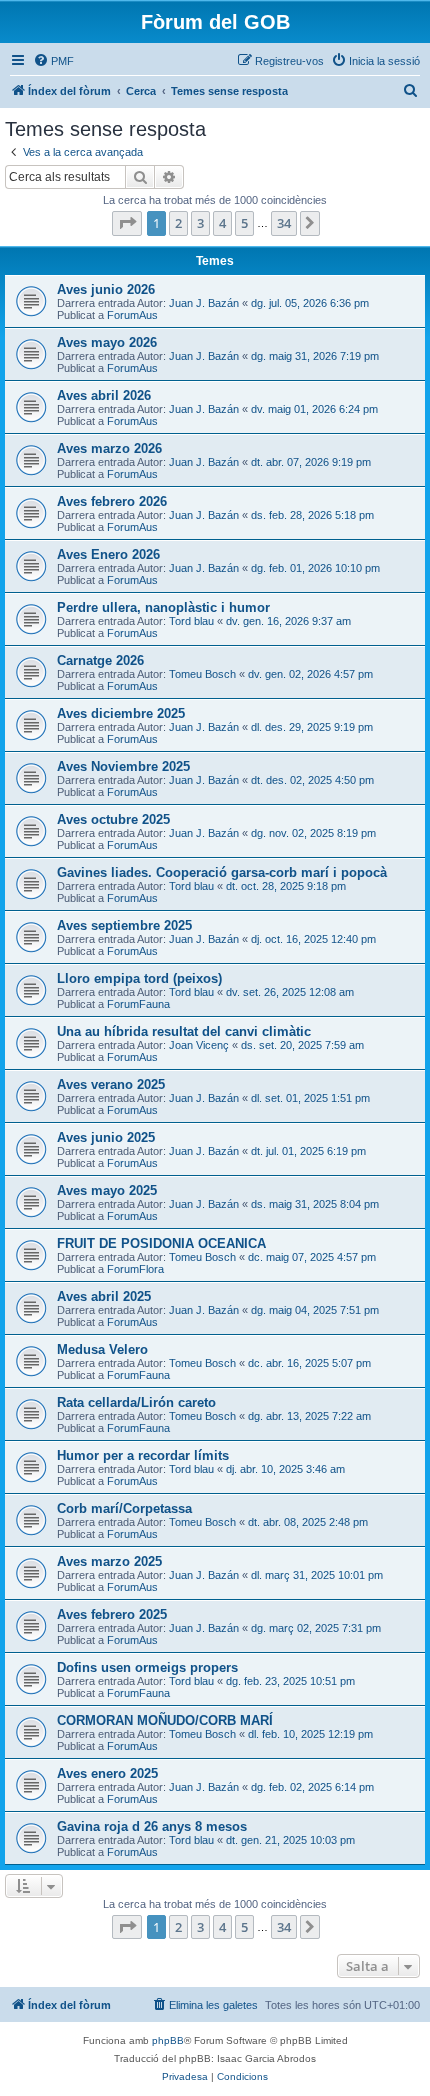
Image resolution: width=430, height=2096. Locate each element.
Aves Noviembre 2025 (123, 766)
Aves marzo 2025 (109, 1561)
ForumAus (132, 315)
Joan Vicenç (199, 1045)
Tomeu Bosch (202, 674)
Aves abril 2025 (104, 1296)
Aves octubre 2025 (113, 819)
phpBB (168, 2040)
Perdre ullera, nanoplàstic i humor (163, 607)
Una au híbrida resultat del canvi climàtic (184, 1031)
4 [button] (222, 223)
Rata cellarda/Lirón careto (136, 1402)
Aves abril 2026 (104, 395)
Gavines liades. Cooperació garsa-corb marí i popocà (222, 872)
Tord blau (191, 621)
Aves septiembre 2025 (124, 925)
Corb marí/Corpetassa (124, 1508)
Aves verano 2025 (111, 1084)
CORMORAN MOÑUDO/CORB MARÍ (165, 1720)
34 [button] (284, 223)
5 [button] (244, 223)
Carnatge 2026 (100, 660)
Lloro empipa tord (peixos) (139, 978)
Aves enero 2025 (107, 1773)
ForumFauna (138, 1004)
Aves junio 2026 (106, 289)
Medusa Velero (102, 1349)
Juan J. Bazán (204, 303)
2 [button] (178, 223)
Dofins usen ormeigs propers (147, 1667)
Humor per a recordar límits (143, 1455)
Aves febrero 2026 (112, 501)
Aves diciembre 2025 (121, 713)
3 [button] (200, 223)
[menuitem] (53, 61)
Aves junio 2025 (106, 1137)
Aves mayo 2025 (107, 1190)
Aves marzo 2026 (109, 448)
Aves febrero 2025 (112, 1614)
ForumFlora (135, 1269)
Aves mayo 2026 (107, 342)
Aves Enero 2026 (108, 554)
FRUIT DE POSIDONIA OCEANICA (161, 1243)
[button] (127, 223)
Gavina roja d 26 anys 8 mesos (152, 1826)
